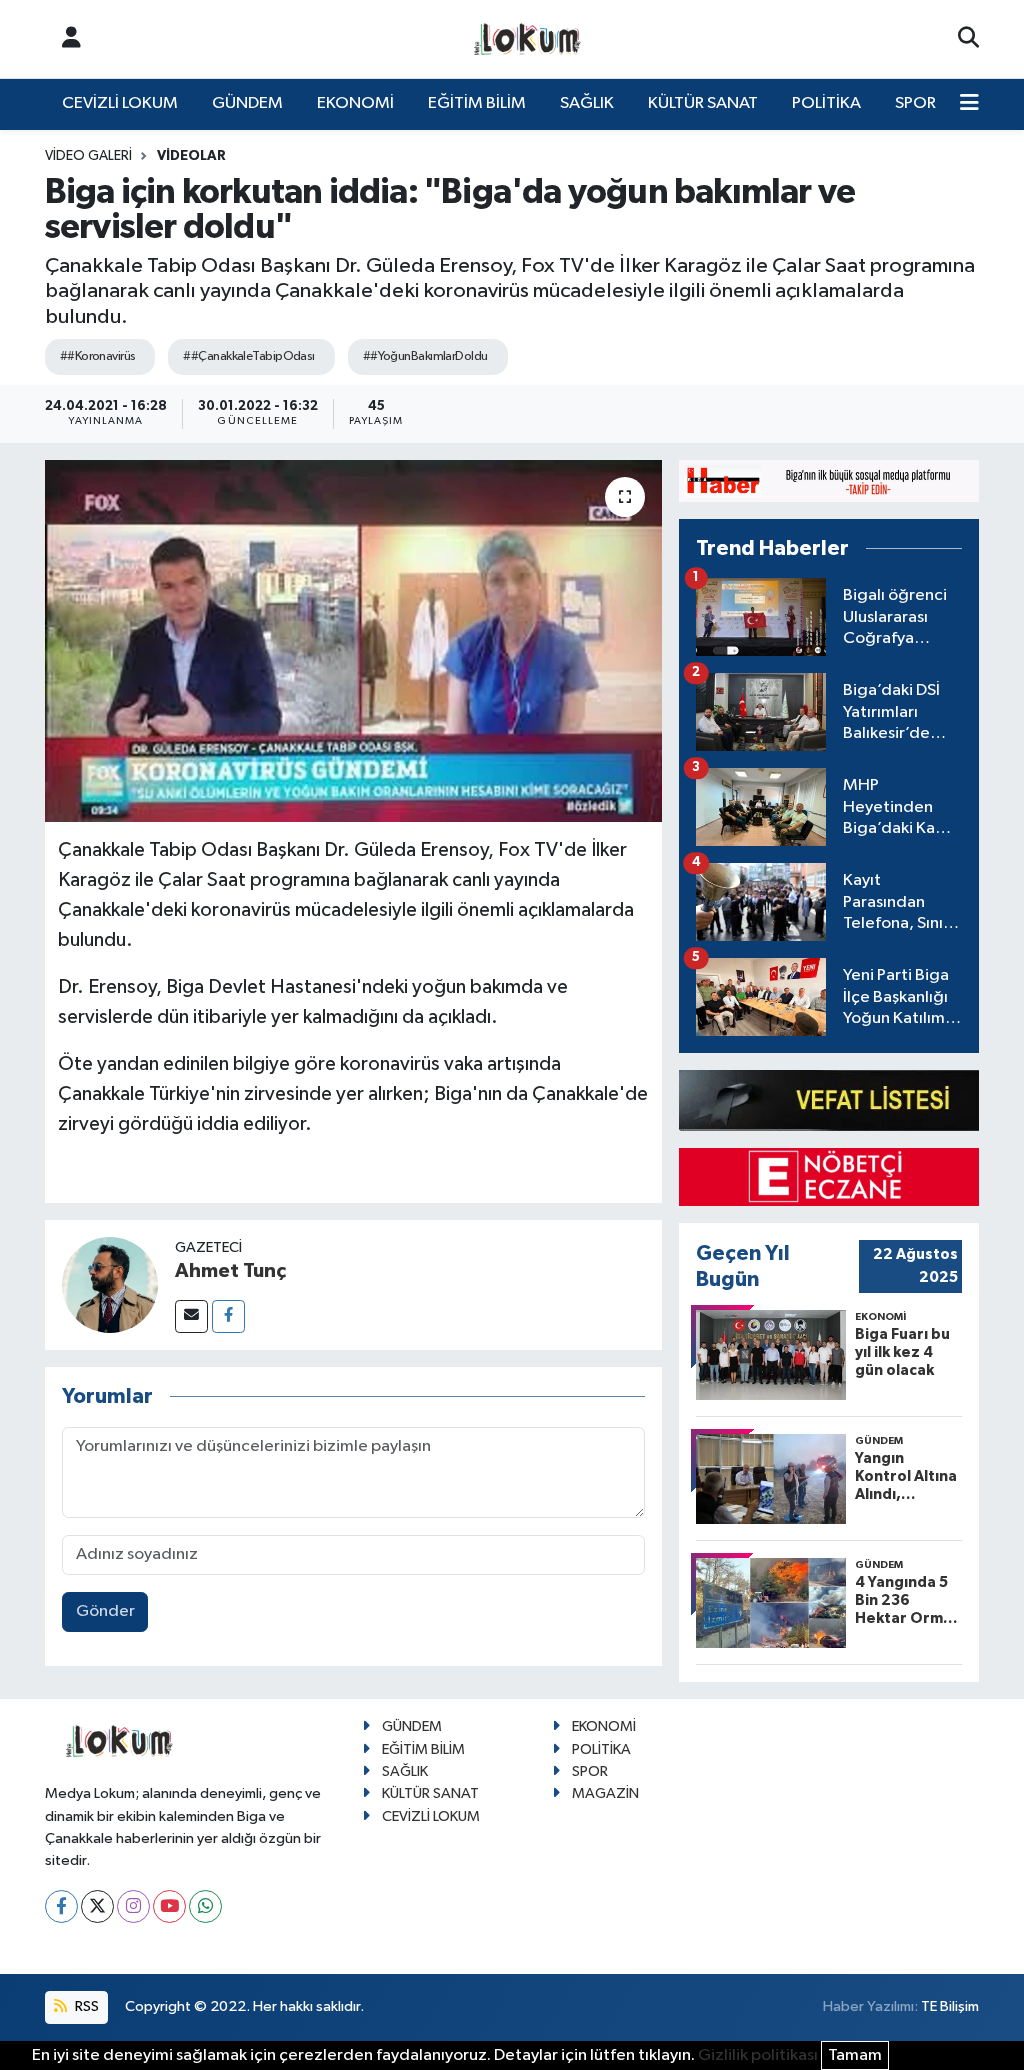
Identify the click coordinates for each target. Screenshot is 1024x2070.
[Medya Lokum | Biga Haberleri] (528, 39)
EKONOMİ (355, 103)
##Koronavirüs (98, 356)
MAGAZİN (605, 1793)
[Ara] (968, 39)
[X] (97, 1906)
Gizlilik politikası (758, 2055)
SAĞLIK (587, 103)
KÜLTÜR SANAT (703, 103)
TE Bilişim (950, 2006)
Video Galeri (88, 156)
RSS (85, 2006)
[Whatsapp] (205, 1906)
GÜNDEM (247, 103)
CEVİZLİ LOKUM (120, 103)
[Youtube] (169, 1906)
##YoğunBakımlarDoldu (425, 356)
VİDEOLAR (191, 156)
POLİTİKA (826, 103)
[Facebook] (228, 1316)
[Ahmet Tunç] (110, 1284)
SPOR (915, 103)
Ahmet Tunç (230, 1271)
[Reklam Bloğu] (829, 480)
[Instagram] (133, 1906)
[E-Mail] (191, 1316)
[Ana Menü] (969, 104)
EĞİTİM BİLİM (477, 103)
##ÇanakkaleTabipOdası (248, 356)
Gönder (105, 1611)
